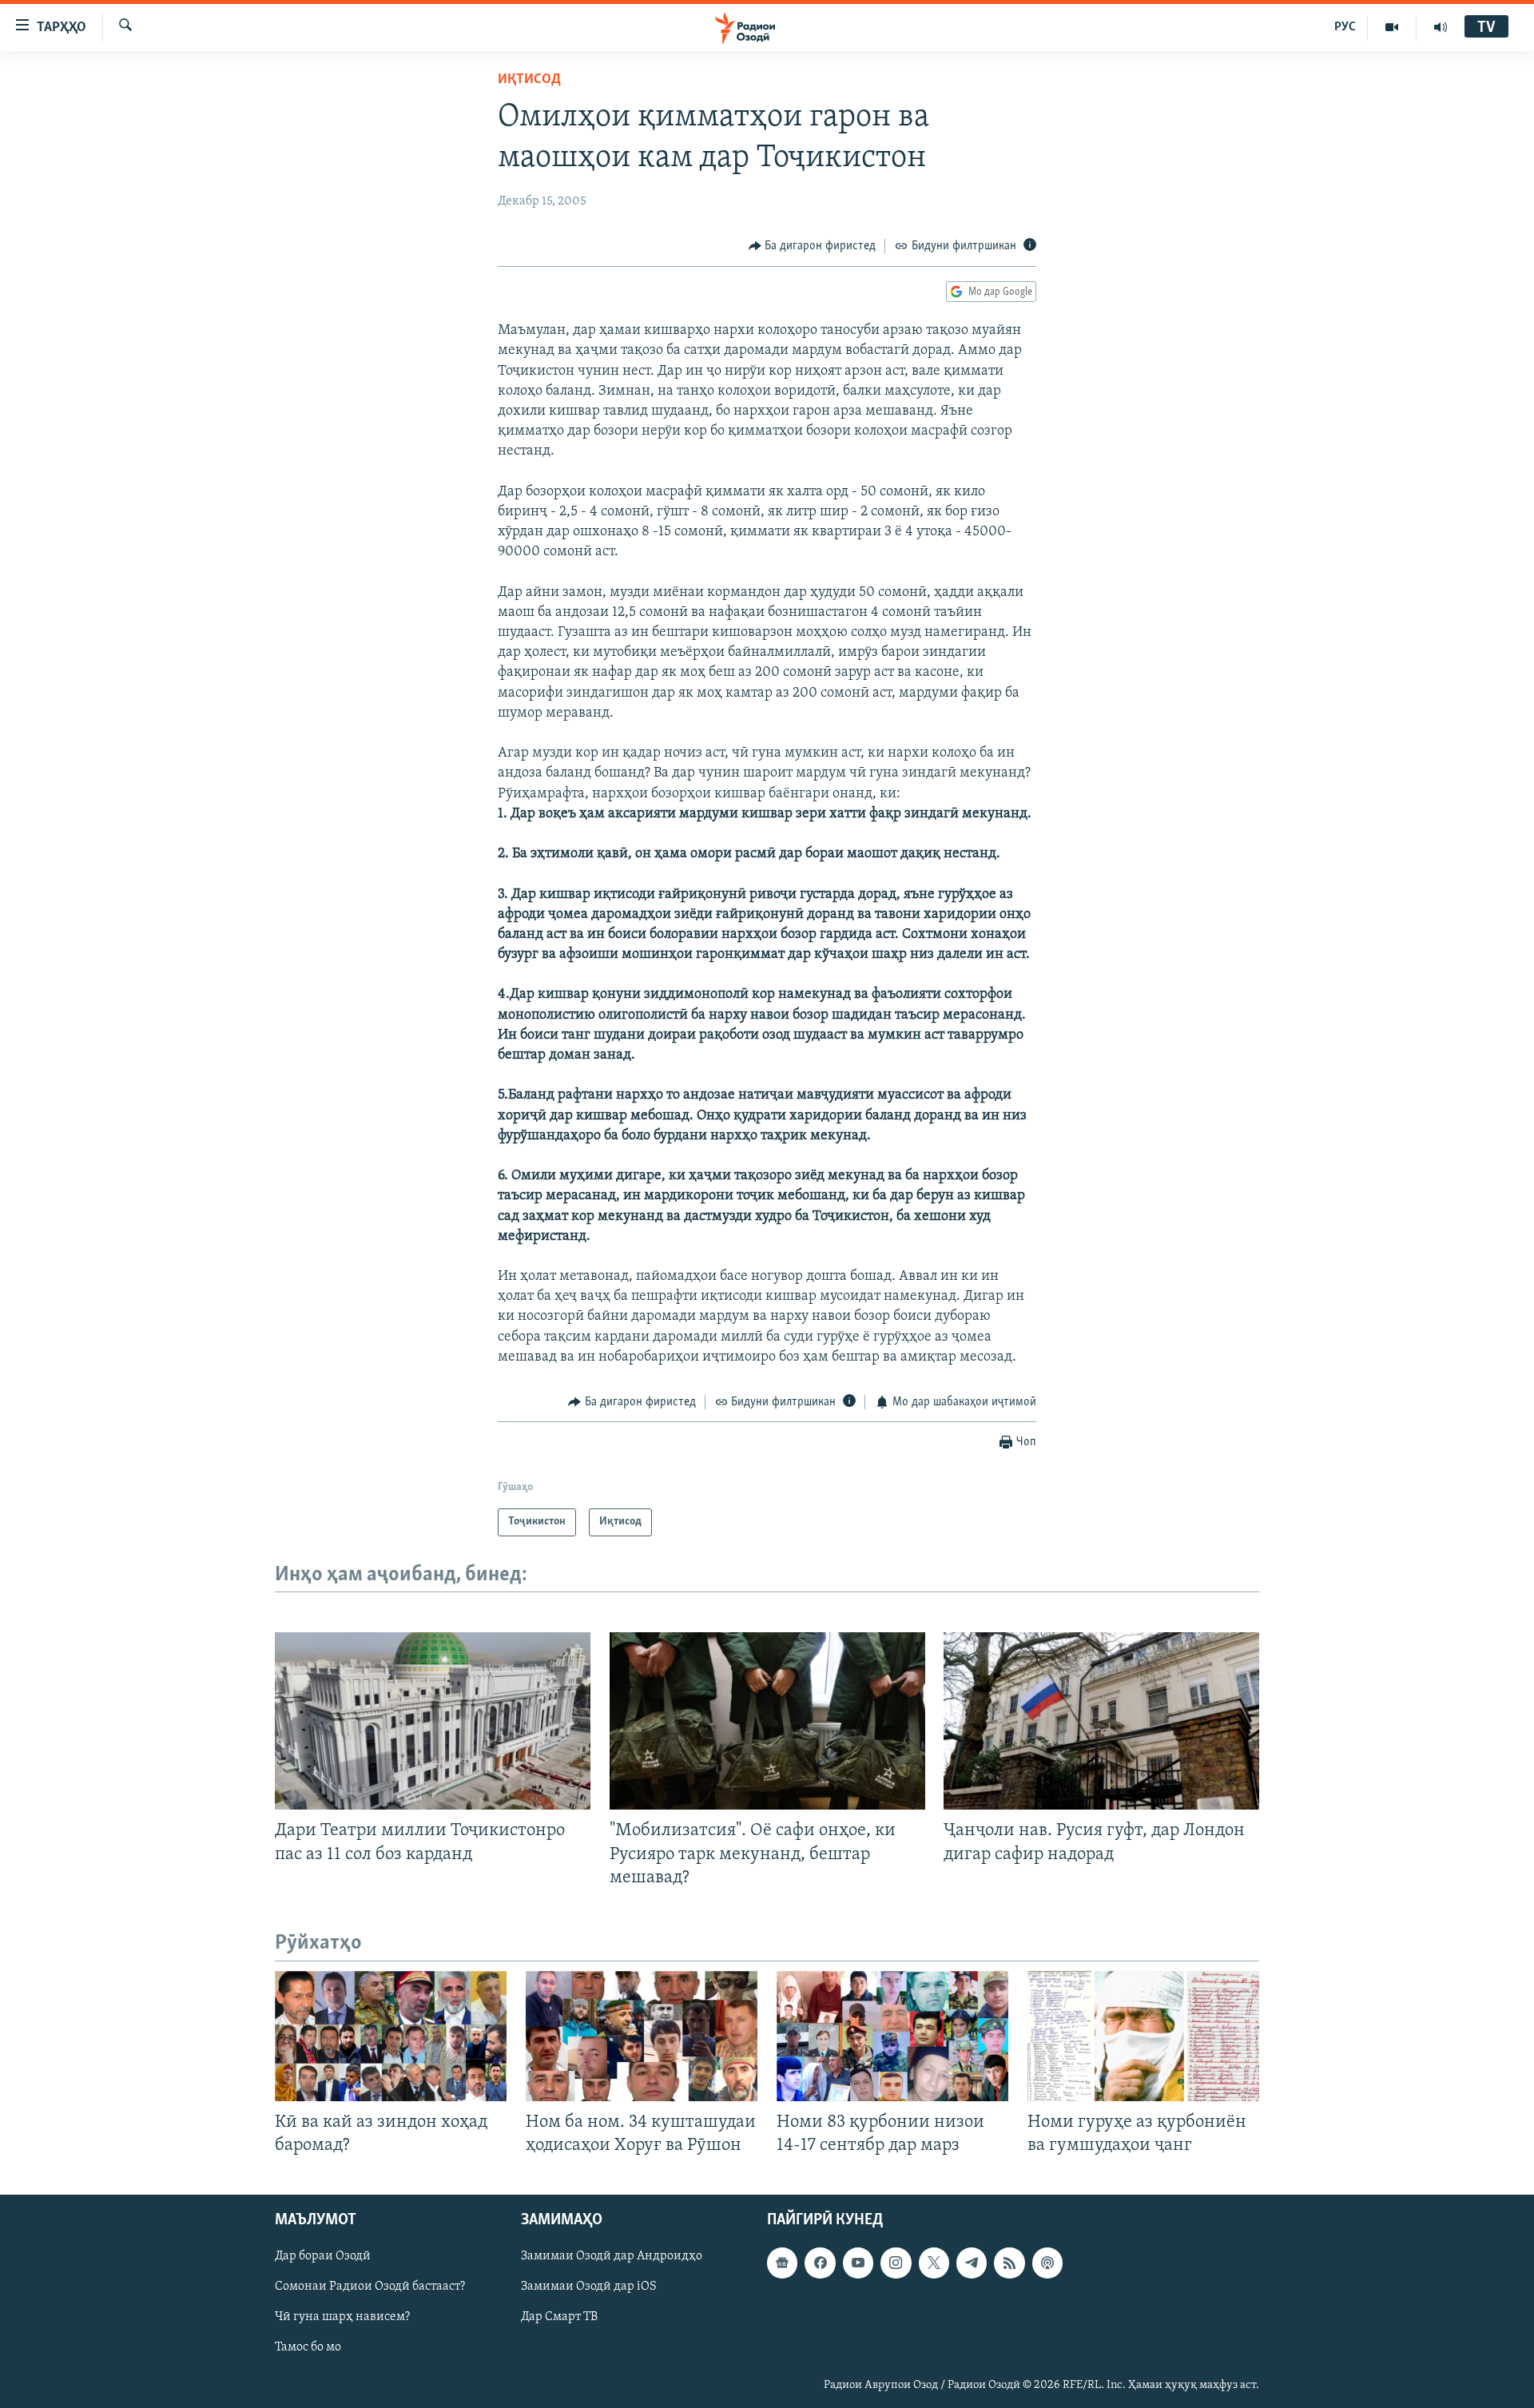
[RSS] (1009, 2263)
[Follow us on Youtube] (858, 2263)
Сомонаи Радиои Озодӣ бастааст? (370, 2287)
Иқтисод (529, 80)
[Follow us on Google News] (782, 2263)
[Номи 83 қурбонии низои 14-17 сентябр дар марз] (892, 2036)
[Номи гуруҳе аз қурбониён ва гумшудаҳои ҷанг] (1143, 2036)
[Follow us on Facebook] (820, 2263)
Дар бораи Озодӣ (323, 2256)
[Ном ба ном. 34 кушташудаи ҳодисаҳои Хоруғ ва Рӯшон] (642, 2036)
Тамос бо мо (308, 2348)
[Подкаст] (1047, 2263)
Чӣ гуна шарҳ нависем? (342, 2317)
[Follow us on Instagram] (896, 2263)
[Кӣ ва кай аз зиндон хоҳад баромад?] (391, 2036)
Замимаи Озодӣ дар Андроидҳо (612, 2256)
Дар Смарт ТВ (559, 2317)
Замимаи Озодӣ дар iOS (589, 2287)
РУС (1345, 27)
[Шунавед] (1441, 27)
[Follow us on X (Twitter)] (934, 2263)
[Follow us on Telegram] (972, 2263)
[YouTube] (1392, 27)
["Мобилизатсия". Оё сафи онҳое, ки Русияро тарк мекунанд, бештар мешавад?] (767, 1721)
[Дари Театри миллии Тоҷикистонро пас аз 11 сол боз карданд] (433, 1721)
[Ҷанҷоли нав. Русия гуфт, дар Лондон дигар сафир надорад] (1101, 1721)
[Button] (813, 246)
